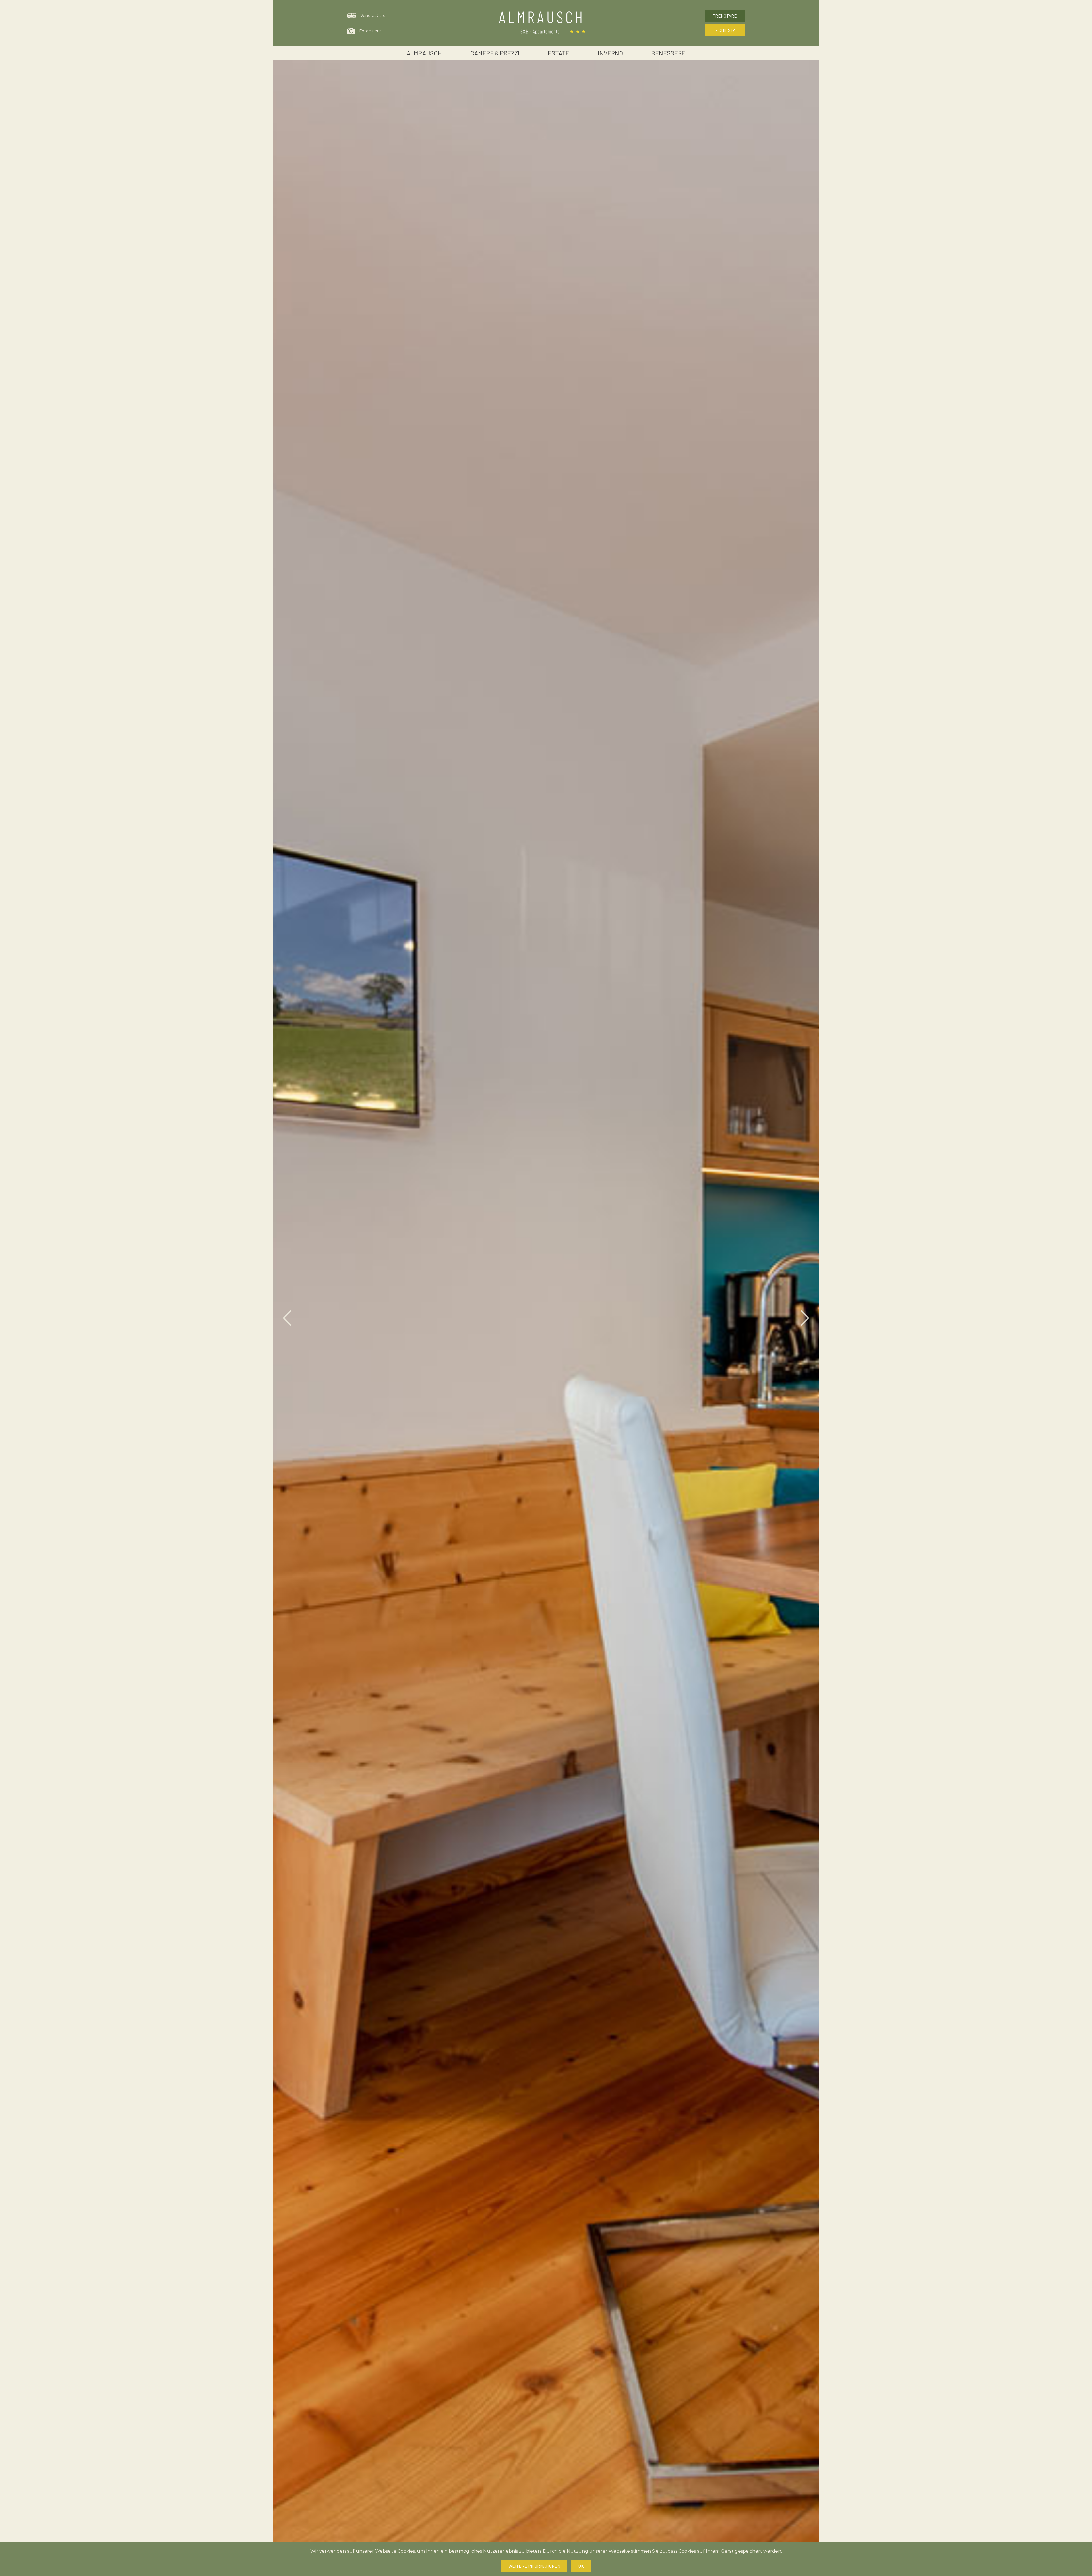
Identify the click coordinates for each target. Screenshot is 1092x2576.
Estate (559, 53)
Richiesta (725, 30)
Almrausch (424, 53)
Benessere (668, 53)
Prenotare (725, 16)
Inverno (610, 53)
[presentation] (287, 1318)
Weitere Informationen (534, 2566)
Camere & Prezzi (495, 53)
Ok (581, 2566)
